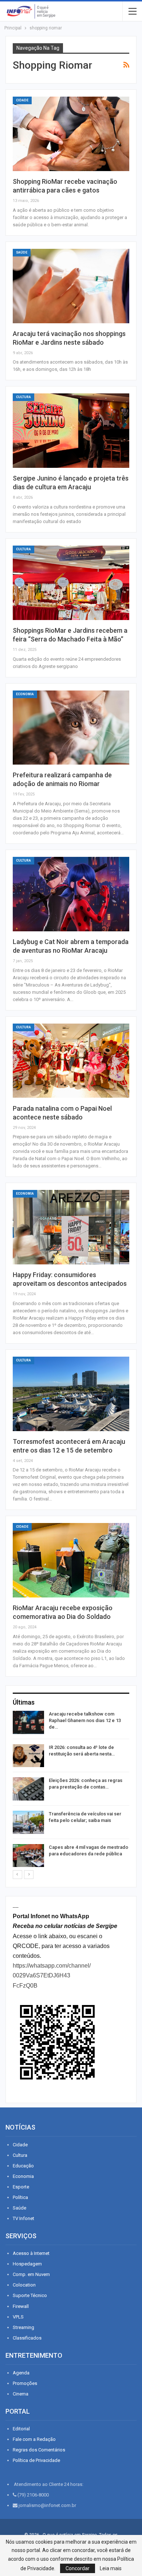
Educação (23, 2166)
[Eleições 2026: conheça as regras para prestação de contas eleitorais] (28, 1789)
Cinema (21, 2394)
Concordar (78, 2568)
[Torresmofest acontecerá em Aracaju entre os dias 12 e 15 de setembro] (71, 1394)
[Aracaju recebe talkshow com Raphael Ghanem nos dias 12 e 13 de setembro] (28, 1722)
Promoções (25, 2383)
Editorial (21, 2429)
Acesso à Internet (31, 2253)
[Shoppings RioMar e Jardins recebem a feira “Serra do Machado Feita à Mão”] (71, 583)
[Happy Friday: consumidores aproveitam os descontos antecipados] (71, 1227)
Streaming (23, 2327)
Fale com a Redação (34, 2439)
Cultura (23, 397)
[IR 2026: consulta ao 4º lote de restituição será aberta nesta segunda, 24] (28, 1756)
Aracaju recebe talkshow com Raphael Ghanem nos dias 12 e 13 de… (85, 1720)
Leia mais (111, 2568)
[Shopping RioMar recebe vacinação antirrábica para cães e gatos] (71, 134)
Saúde (22, 252)
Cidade (22, 100)
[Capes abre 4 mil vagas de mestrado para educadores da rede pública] (28, 1856)
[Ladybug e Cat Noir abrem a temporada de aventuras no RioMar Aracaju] (71, 894)
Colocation (24, 2285)
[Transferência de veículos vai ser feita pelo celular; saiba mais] (28, 1822)
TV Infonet (23, 2218)
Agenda (21, 2373)
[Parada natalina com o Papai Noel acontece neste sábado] (71, 1061)
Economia (25, 694)
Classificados (27, 2338)
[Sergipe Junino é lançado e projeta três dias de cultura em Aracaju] (71, 431)
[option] (71, 1790)
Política (20, 2197)
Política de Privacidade (36, 2460)
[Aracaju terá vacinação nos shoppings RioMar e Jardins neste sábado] (71, 286)
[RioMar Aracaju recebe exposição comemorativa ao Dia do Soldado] (71, 1560)
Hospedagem (27, 2264)
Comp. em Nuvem (31, 2274)
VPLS (18, 2317)
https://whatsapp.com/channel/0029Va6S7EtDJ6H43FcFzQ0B (52, 1975)
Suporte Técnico (30, 2295)
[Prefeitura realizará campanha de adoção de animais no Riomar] (71, 728)
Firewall (21, 2306)
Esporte (21, 2187)
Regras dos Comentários (39, 2450)
